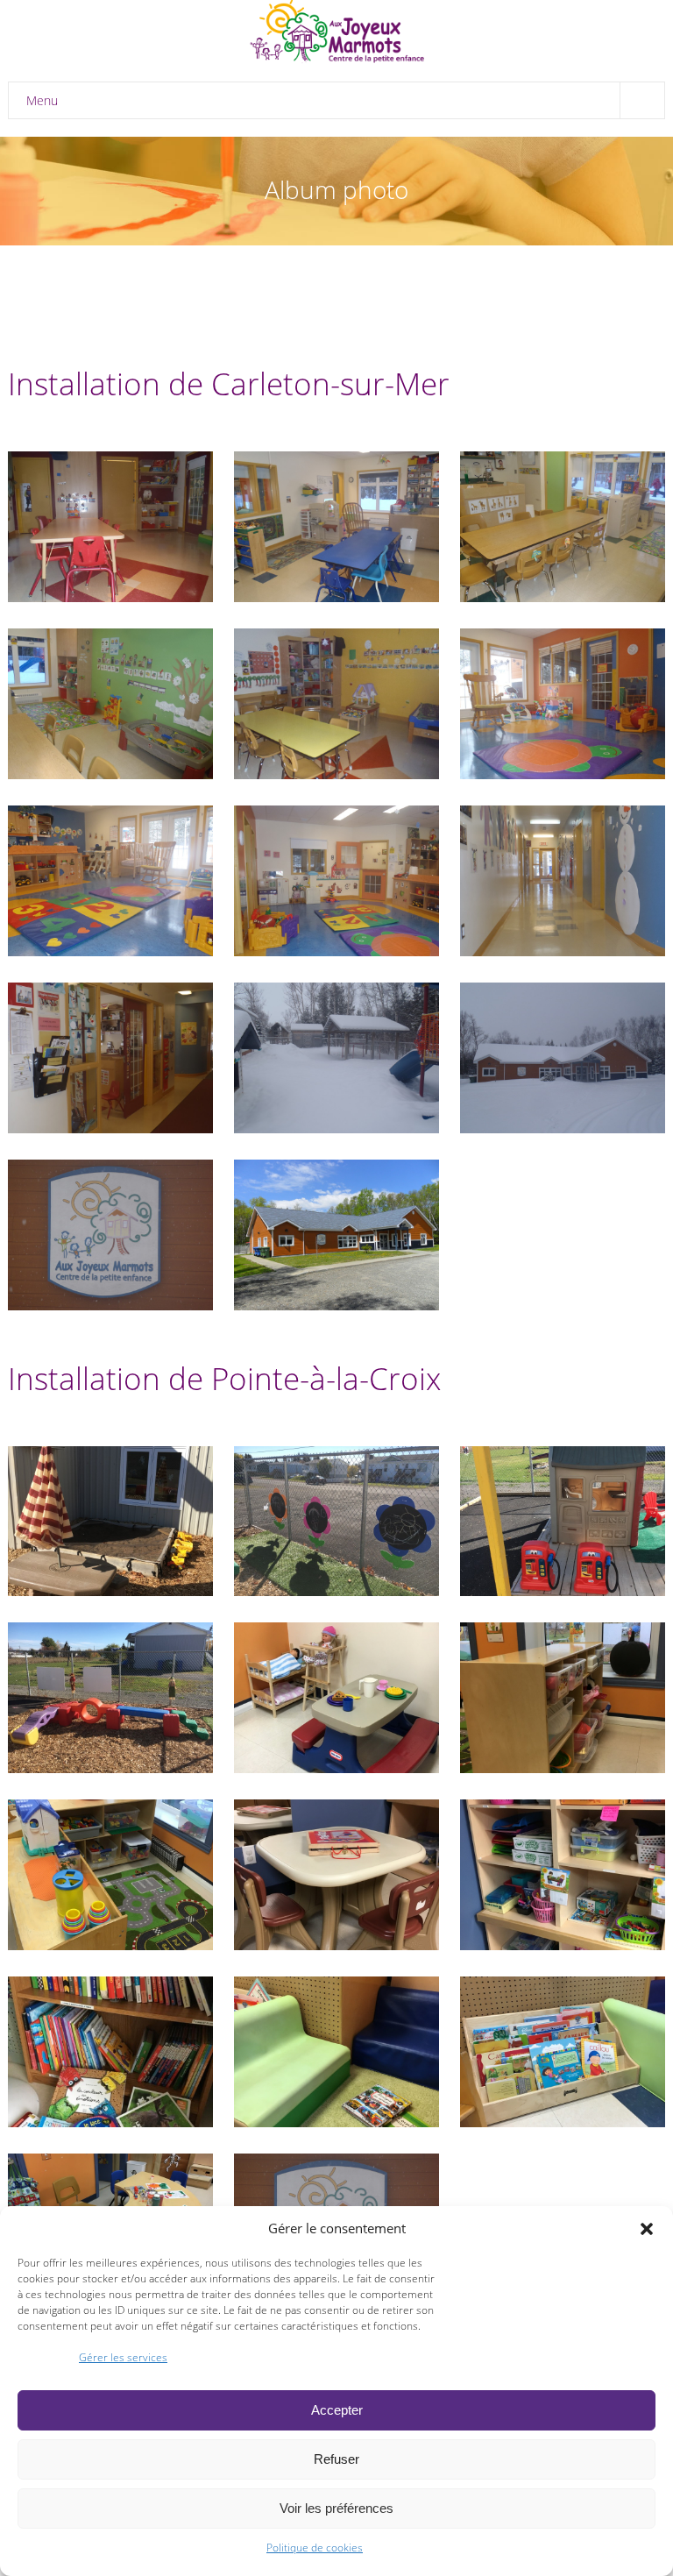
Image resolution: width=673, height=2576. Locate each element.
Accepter (337, 2410)
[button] (647, 2229)
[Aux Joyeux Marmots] (336, 32)
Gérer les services (123, 2357)
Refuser (336, 2459)
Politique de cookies (315, 2548)
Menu (42, 100)
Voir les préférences (336, 2508)
